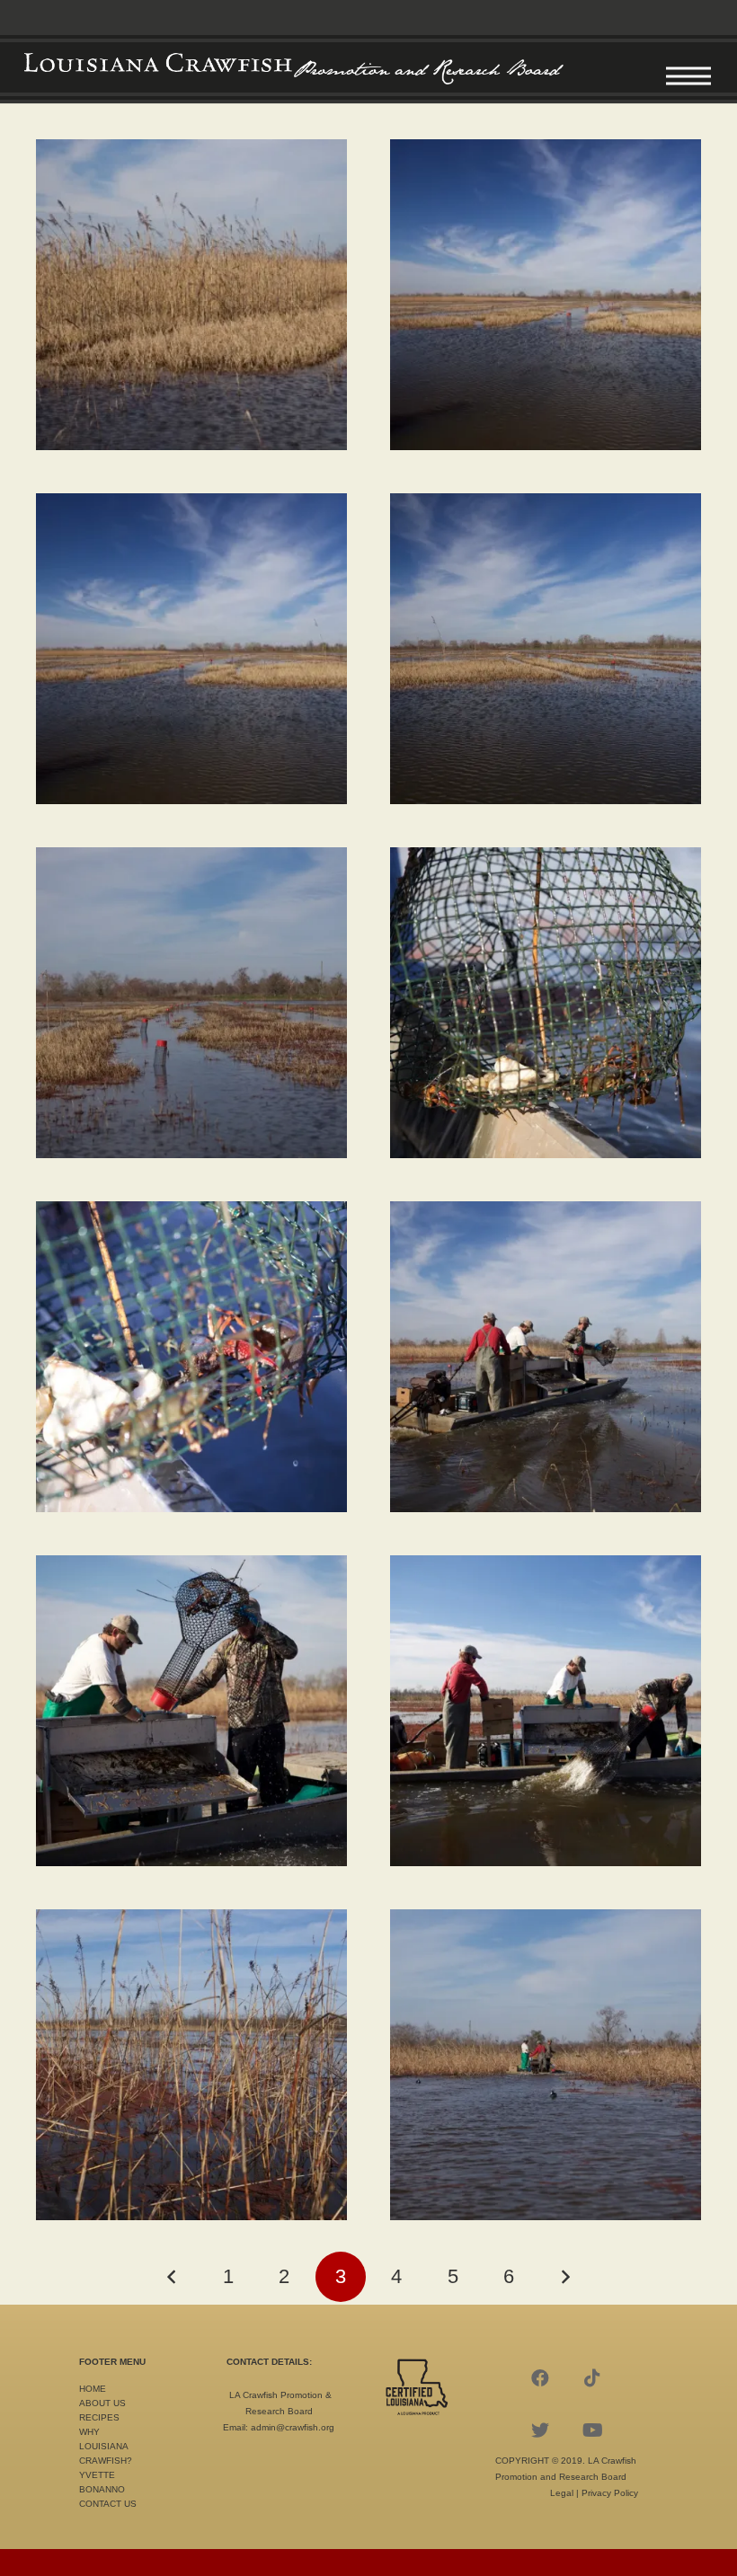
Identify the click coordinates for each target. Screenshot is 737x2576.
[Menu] (688, 76)
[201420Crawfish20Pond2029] (191, 1003)
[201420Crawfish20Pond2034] (546, 1711)
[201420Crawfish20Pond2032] (546, 1357)
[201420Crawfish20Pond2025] (191, 295)
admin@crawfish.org (293, 2427)
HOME (93, 2389)
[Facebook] (540, 2378)
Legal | (566, 2493)
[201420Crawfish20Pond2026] (546, 295)
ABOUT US (102, 2403)
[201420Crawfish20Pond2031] (191, 1357)
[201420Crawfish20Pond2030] (546, 1003)
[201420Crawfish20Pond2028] (546, 649)
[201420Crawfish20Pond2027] (191, 649)
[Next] (564, 2277)
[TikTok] (592, 2378)
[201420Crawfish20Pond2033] (191, 1711)
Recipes (99, 2417)
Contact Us (108, 2504)
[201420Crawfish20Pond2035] (191, 2065)
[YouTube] (592, 2430)
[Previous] (173, 2277)
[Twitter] (540, 2430)
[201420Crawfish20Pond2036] (546, 2065)
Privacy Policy (610, 2493)
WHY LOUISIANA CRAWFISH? (106, 2446)
